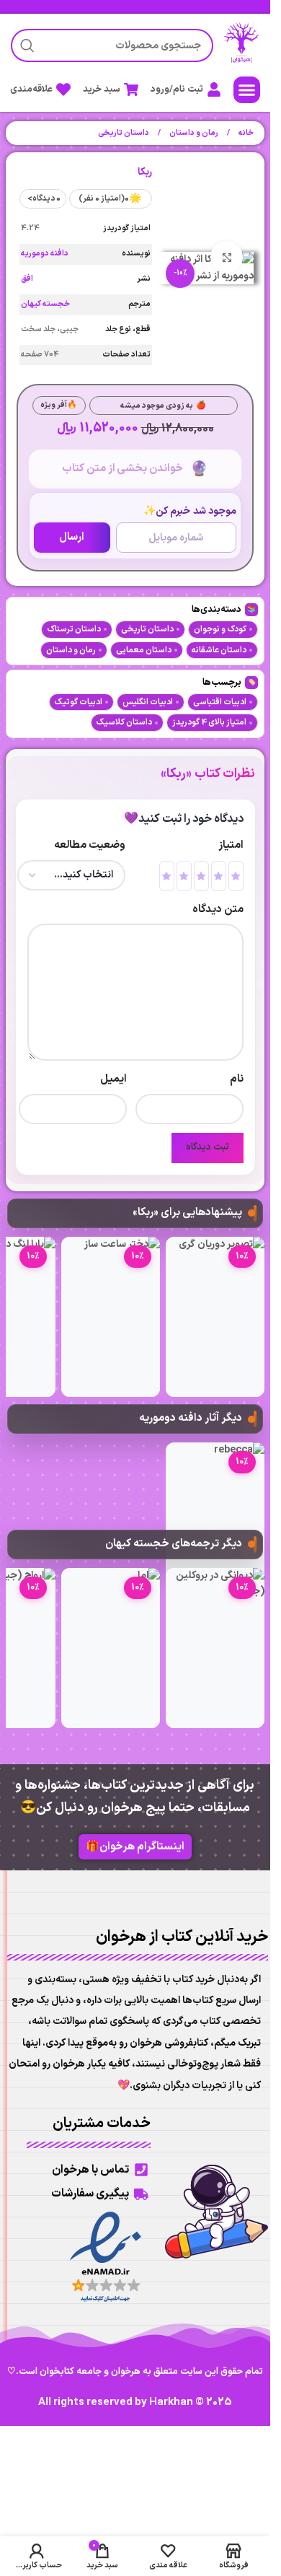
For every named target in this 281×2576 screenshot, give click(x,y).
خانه (245, 133)
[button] (247, 90)
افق (27, 279)
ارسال (72, 537)
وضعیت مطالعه (90, 845)
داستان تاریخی (124, 133)
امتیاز (231, 845)
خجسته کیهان (45, 304)
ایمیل (113, 1079)
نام (237, 1079)
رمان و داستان (193, 133)
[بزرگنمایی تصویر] (227, 257)
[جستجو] (27, 45)
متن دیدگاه (218, 910)
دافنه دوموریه (45, 254)
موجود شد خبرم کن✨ (190, 511)
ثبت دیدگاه (208, 1147)
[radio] (236, 876)
